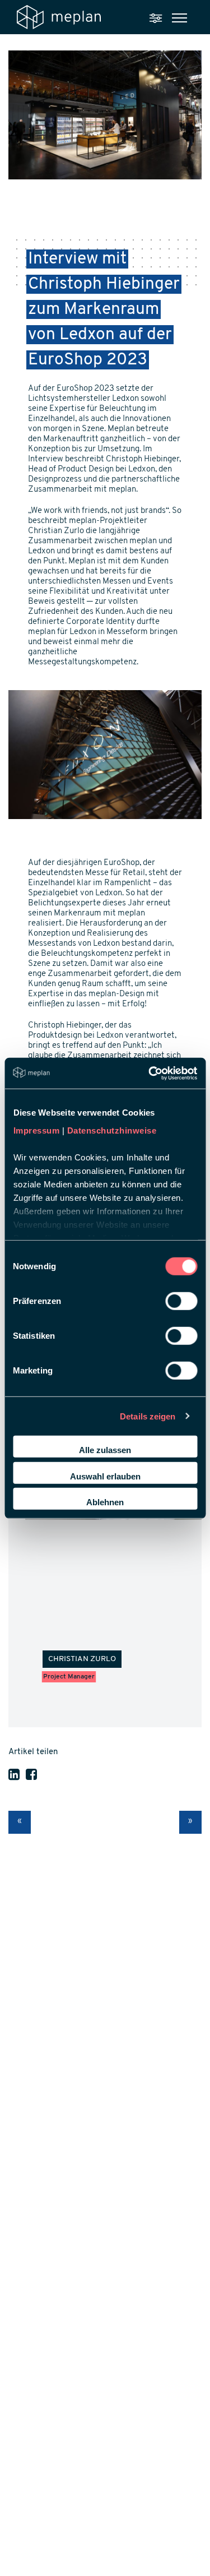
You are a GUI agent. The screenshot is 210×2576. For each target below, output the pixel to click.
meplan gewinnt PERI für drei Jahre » (190, 1822)
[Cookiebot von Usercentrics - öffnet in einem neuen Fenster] (150, 1073)
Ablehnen (105, 1502)
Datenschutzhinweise (111, 1130)
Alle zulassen (105, 1450)
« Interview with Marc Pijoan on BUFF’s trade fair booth (20, 1822)
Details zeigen (148, 1416)
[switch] (181, 1301)
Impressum (36, 1130)
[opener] (179, 18)
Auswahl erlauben (105, 1476)
